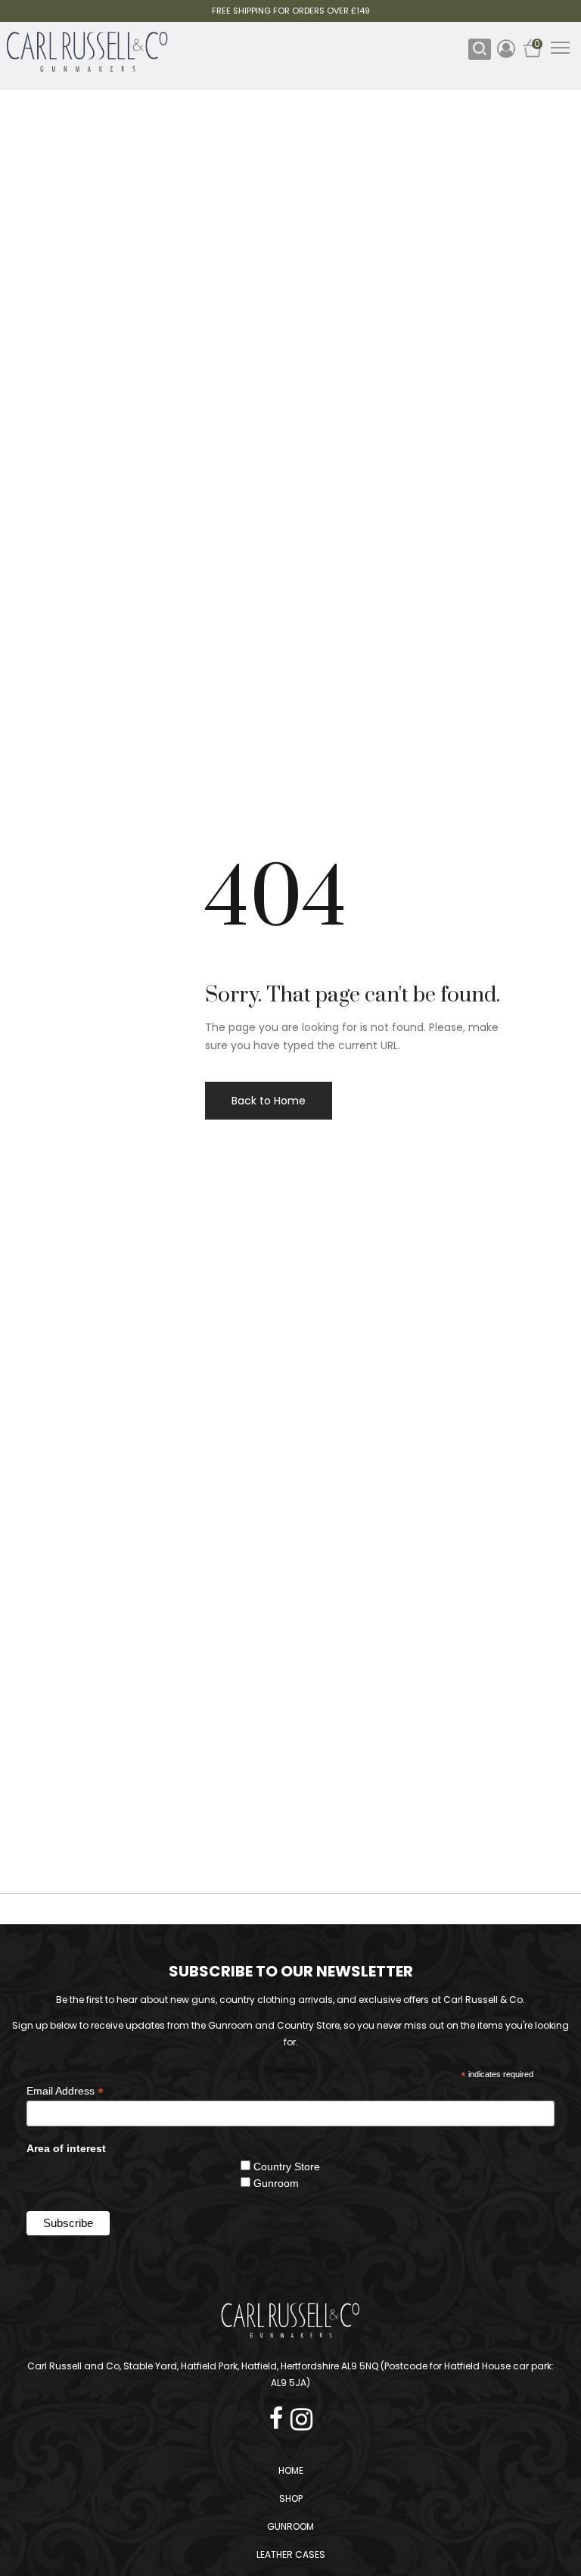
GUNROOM (290, 2526)
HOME (291, 2470)
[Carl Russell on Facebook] (280, 2414)
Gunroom (276, 2183)
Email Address (65, 2091)
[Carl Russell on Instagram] (301, 2414)
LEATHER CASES (291, 2554)
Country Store (287, 2166)
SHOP (291, 2498)
